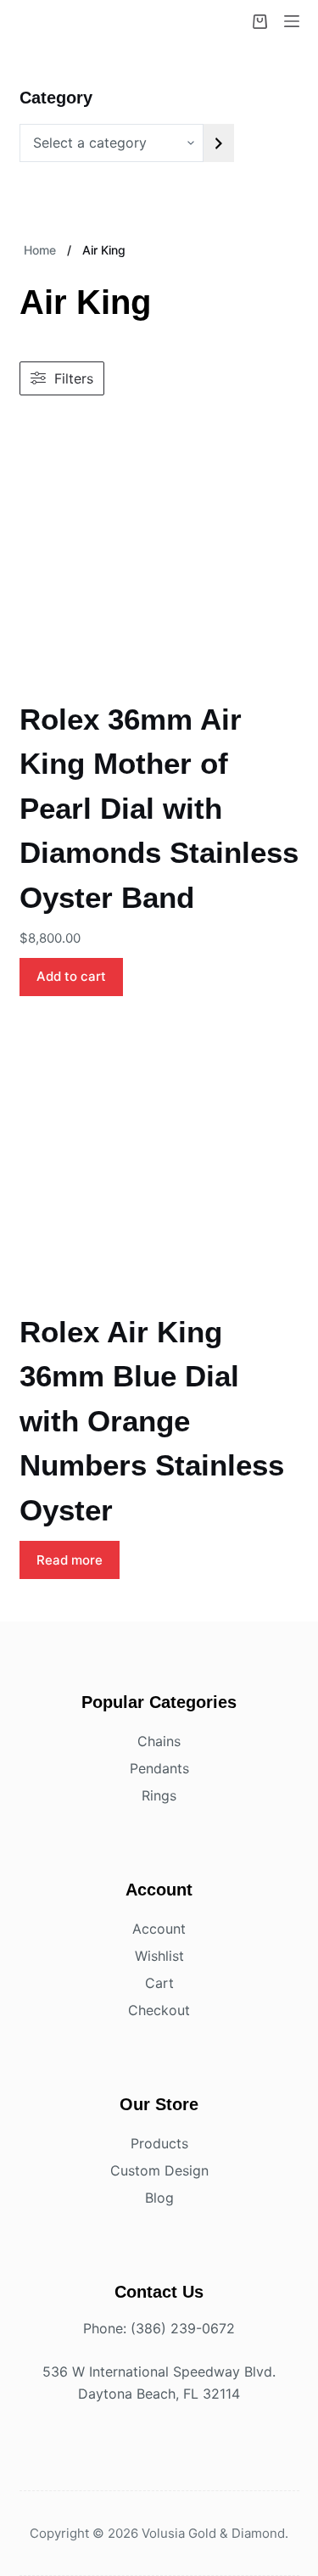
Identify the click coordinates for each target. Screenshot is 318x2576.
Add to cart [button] (71, 976)
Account (159, 1929)
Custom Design (159, 2170)
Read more (70, 1560)
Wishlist (159, 1956)
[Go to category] (219, 143)
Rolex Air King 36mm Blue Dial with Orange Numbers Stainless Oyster (152, 1421)
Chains (159, 1741)
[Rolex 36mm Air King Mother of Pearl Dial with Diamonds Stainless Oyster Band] (159, 549)
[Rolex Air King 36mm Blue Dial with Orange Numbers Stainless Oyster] (159, 1162)
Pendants (159, 1768)
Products (159, 2143)
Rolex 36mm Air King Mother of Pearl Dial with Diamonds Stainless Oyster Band (159, 808)
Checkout (159, 2010)
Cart (159, 1983)
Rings (159, 1795)
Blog (159, 2198)
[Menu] (292, 21)
